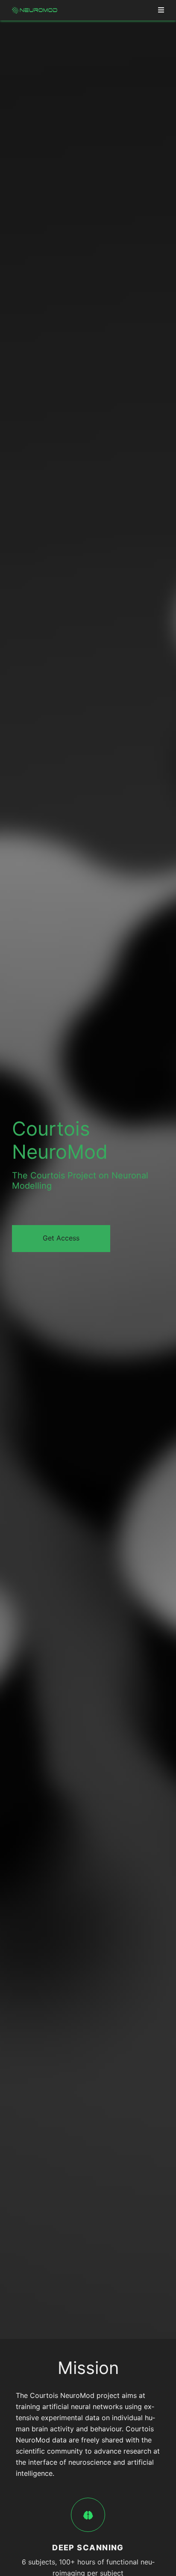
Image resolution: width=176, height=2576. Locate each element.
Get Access (61, 1238)
